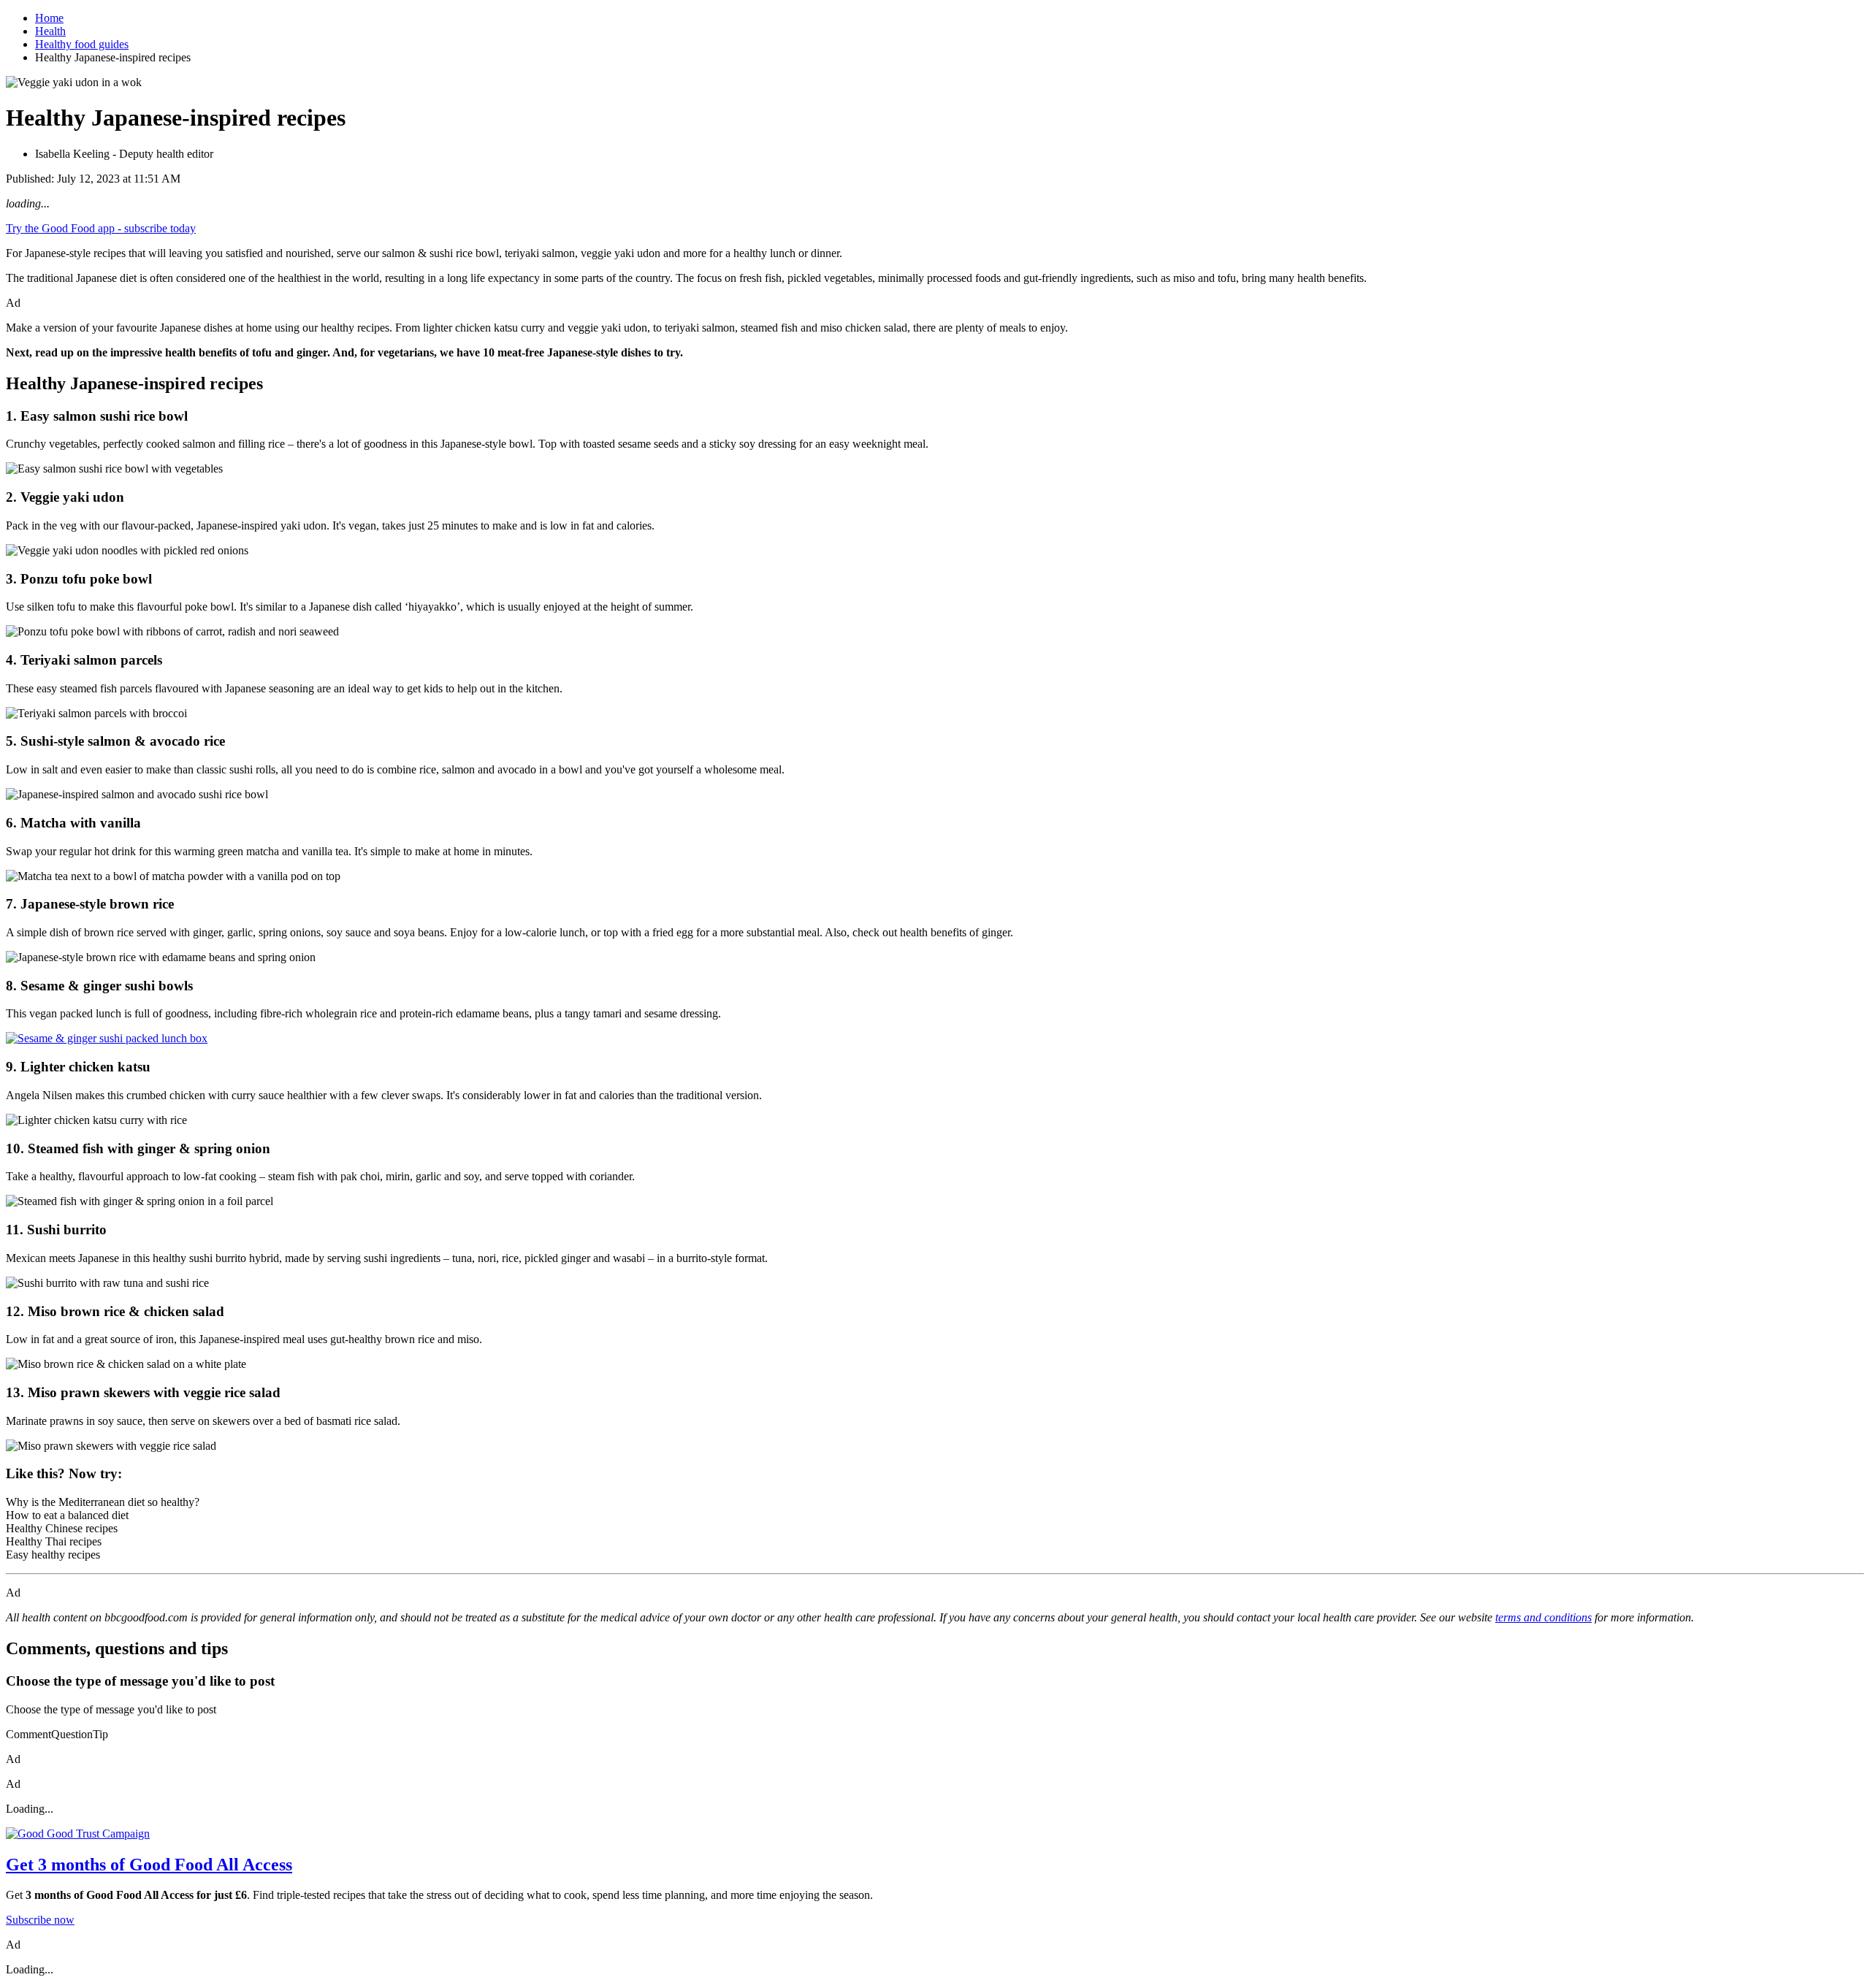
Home (49, 18)
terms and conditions (1543, 1617)
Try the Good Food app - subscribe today (101, 228)
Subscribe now (40, 1920)
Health (50, 31)
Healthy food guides (82, 44)
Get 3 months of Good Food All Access (149, 1865)
